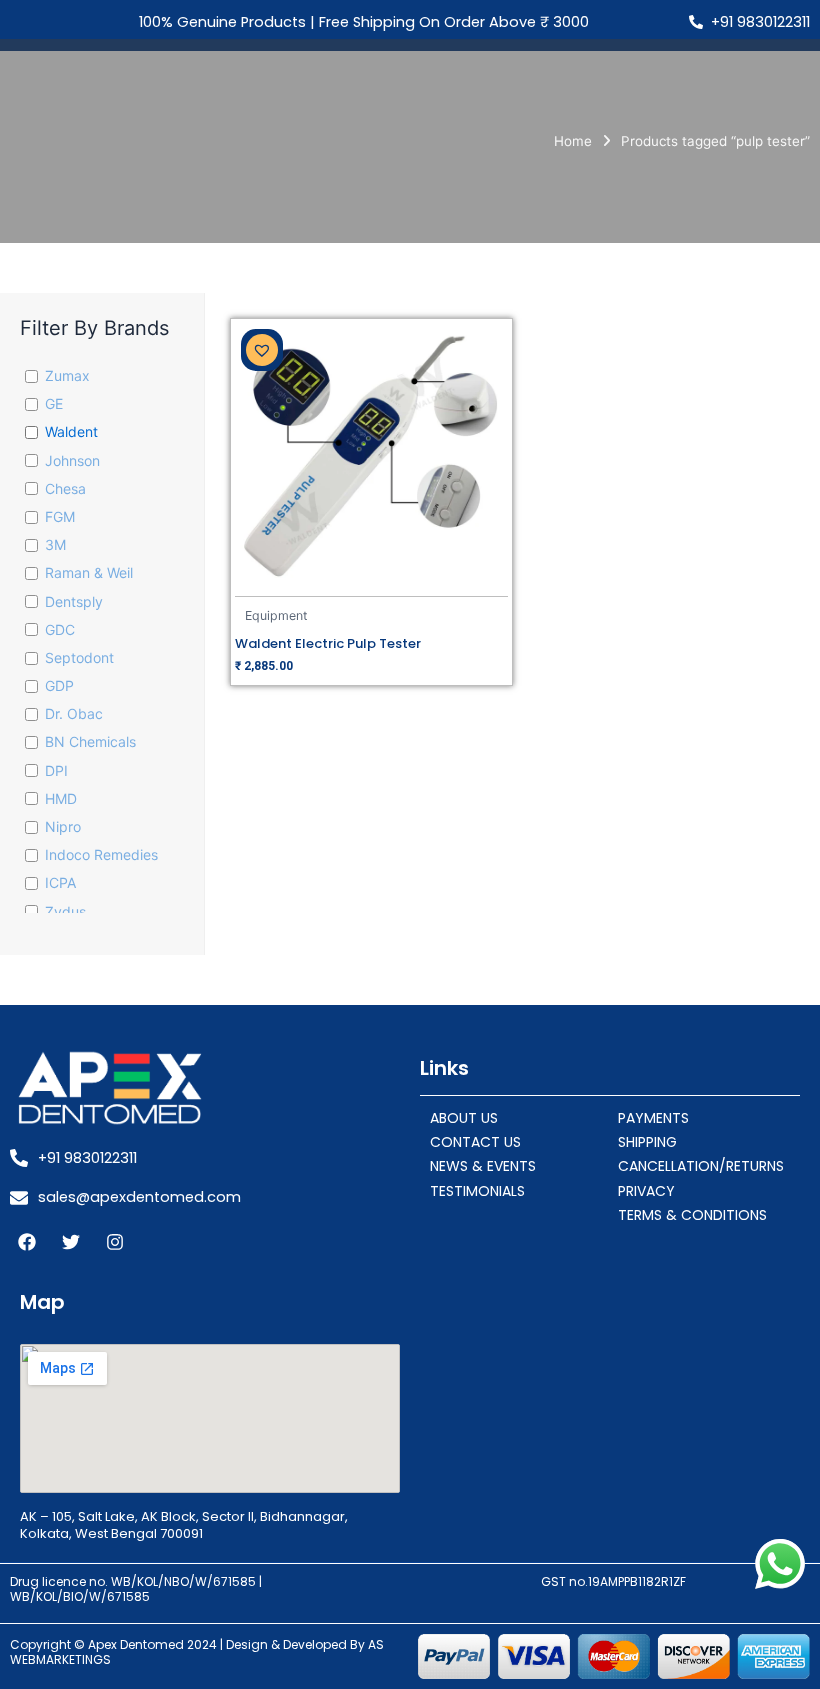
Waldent (71, 431)
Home (573, 141)
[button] (262, 350)
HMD (61, 798)
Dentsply (74, 601)
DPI (56, 770)
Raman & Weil (89, 572)
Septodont (79, 657)
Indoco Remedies (101, 854)
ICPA (60, 882)
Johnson (72, 460)
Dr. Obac (74, 713)
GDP (59, 685)
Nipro (63, 826)
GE (54, 403)
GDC (60, 629)
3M (55, 544)
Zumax (67, 375)
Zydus (65, 911)
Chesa (65, 488)
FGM (60, 516)
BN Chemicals (90, 741)
